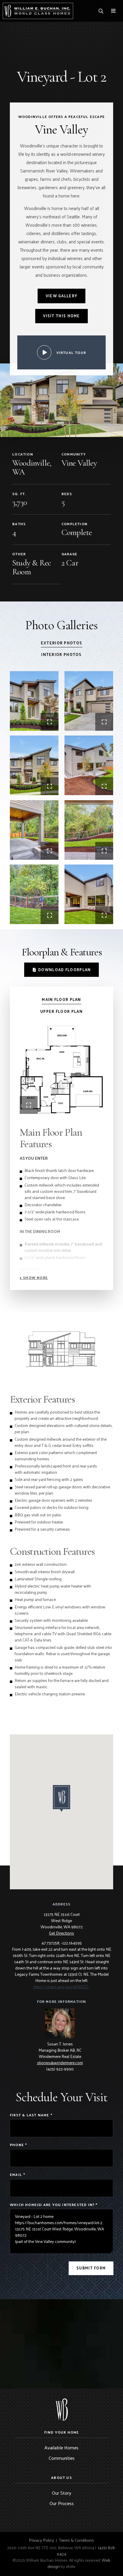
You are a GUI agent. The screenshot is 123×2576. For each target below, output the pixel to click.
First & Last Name (31, 2115)
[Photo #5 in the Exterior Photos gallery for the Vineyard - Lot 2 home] (34, 830)
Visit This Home (61, 316)
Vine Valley (79, 463)
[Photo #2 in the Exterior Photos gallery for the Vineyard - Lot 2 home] (89, 701)
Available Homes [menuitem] (61, 2447)
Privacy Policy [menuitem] (41, 2540)
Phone (18, 2145)
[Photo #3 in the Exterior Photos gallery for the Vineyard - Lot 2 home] (34, 765)
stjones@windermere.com (60, 2063)
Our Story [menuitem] (62, 2493)
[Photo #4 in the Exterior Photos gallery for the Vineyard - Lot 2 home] (89, 765)
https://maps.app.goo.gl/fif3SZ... (61, 1987)
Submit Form (91, 2268)
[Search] (101, 11)
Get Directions (61, 1933)
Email (17, 2175)
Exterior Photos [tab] (62, 643)
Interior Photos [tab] (61, 655)
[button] (34, 1277)
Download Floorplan (64, 970)
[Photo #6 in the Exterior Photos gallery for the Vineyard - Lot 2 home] (89, 830)
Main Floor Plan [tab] (61, 1000)
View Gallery (62, 296)
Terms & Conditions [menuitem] (77, 2540)
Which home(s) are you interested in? (54, 2205)
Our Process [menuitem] (62, 2503)
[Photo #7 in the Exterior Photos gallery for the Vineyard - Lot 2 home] (34, 894)
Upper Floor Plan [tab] (61, 1012)
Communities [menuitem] (62, 2458)
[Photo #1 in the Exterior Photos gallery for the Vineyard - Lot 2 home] (34, 701)
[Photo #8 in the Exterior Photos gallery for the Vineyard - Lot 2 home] (89, 894)
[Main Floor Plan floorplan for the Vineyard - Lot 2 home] (61, 1070)
